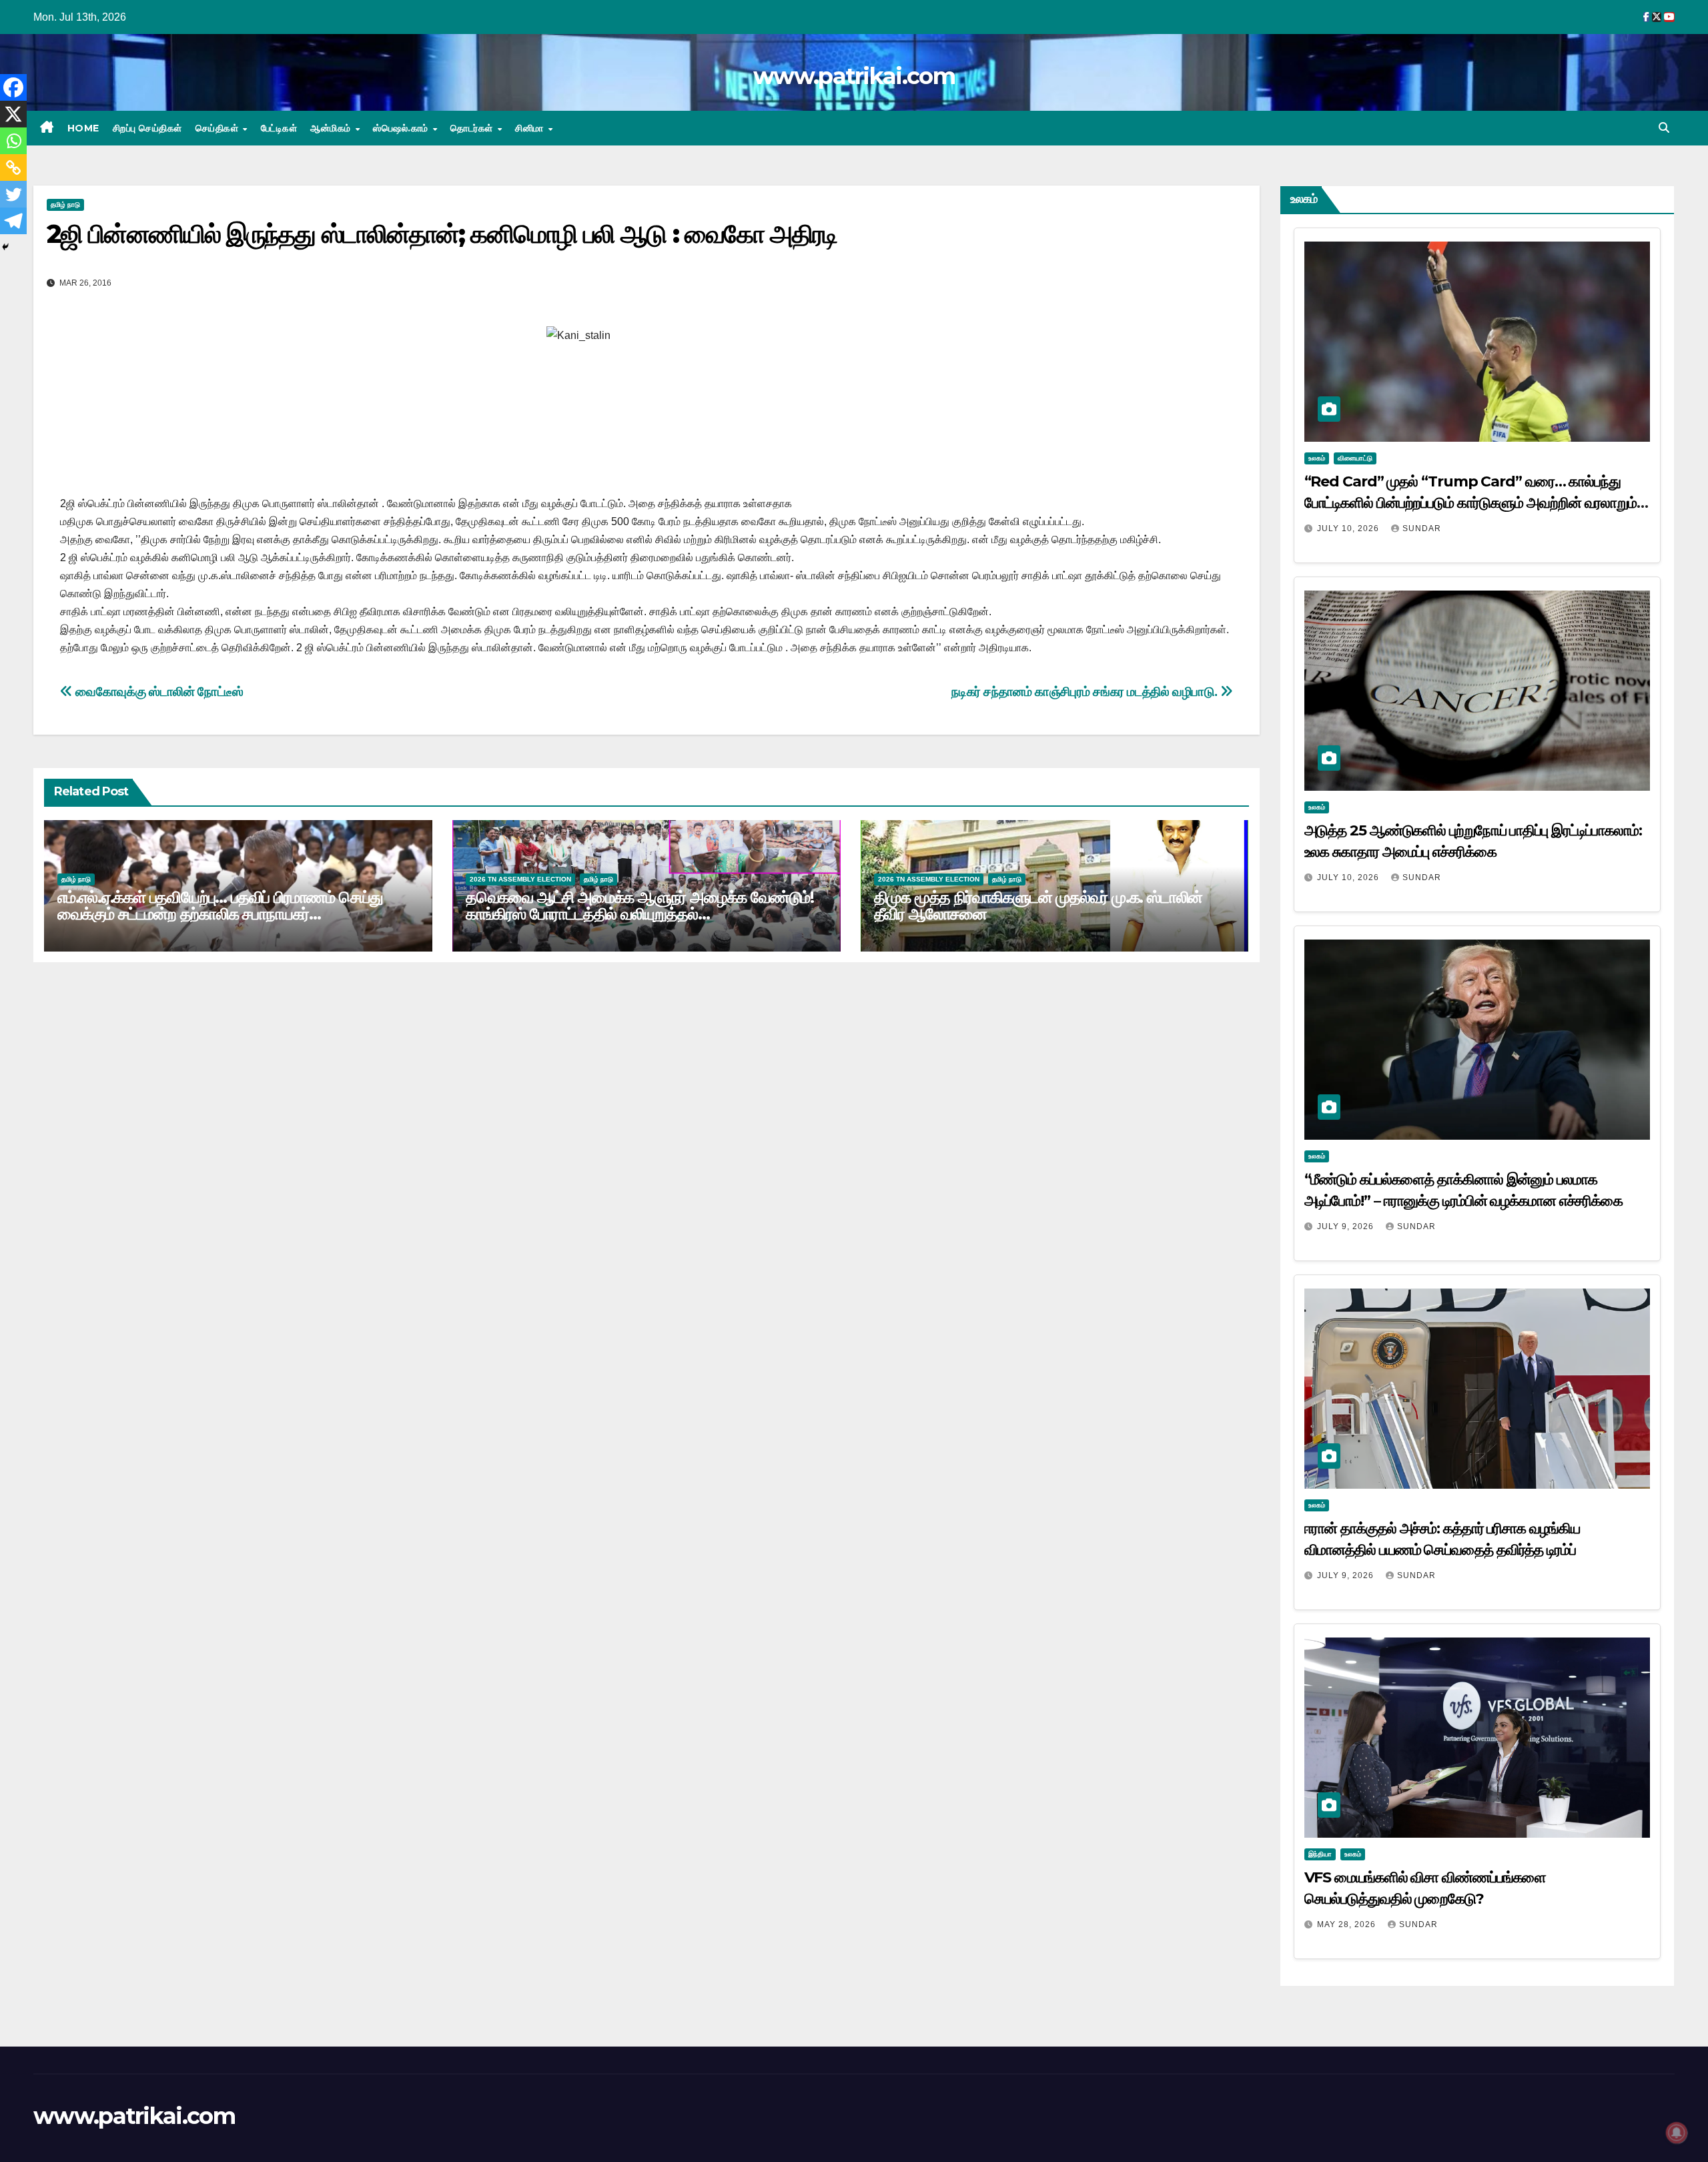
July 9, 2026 (1347, 1226)
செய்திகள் (219, 128)
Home (83, 128)
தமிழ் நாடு (65, 205)
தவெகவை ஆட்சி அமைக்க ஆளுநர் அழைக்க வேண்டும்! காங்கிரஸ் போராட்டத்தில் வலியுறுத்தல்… (640, 906)
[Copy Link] (13, 167)
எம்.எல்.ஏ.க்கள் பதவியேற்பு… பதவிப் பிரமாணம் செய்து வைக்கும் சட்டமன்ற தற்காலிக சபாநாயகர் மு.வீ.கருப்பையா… (220, 914)
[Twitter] (13, 194)
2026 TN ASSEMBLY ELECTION (520, 879)
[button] (1664, 128)
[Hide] (5, 247)
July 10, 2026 (1349, 528)
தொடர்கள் (473, 128)
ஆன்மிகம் (332, 128)
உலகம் (1317, 458)
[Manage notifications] (1677, 2133)
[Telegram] (13, 221)
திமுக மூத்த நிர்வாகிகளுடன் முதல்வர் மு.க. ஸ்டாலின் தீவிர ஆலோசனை (1038, 906)
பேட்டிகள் (279, 128)
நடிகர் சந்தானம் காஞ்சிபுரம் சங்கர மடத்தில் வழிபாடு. (1086, 692)
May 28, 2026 (1348, 1924)
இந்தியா (1320, 1854)
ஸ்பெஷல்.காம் (402, 128)
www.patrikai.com (854, 76)
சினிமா (531, 128)
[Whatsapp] (13, 141)
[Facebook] (13, 87)
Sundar (1422, 528)
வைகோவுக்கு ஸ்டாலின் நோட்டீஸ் (158, 692)
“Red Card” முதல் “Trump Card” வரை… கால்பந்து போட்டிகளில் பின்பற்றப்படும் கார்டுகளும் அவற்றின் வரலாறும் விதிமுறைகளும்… (1471, 503)
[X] (13, 114)
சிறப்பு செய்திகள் (147, 128)
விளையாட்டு (1355, 458)
